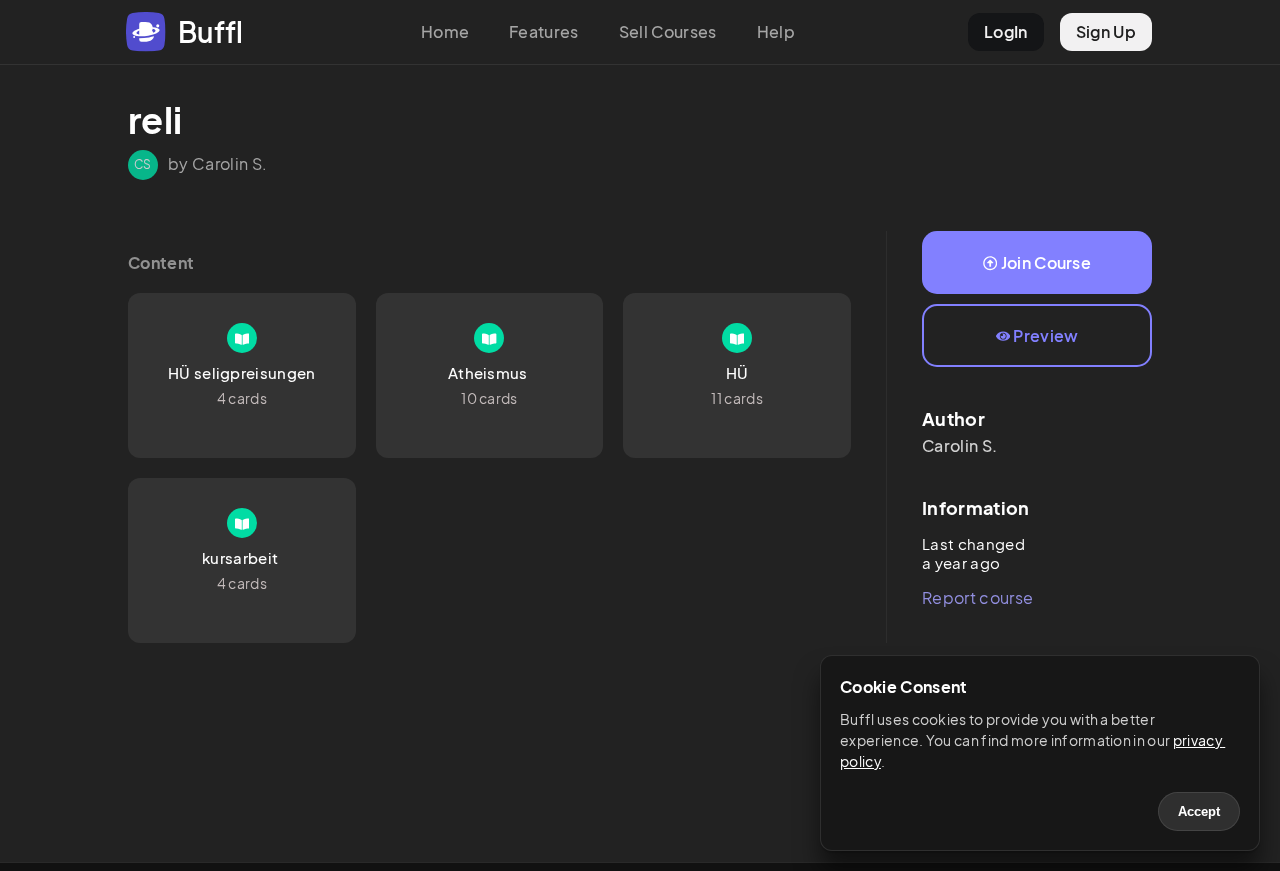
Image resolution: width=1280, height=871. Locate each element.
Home (445, 31)
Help (776, 31)
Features (544, 31)
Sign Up (1106, 31)
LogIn (1006, 31)
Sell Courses (668, 31)
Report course (977, 597)
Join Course (1046, 262)
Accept (1199, 811)
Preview (1045, 335)
